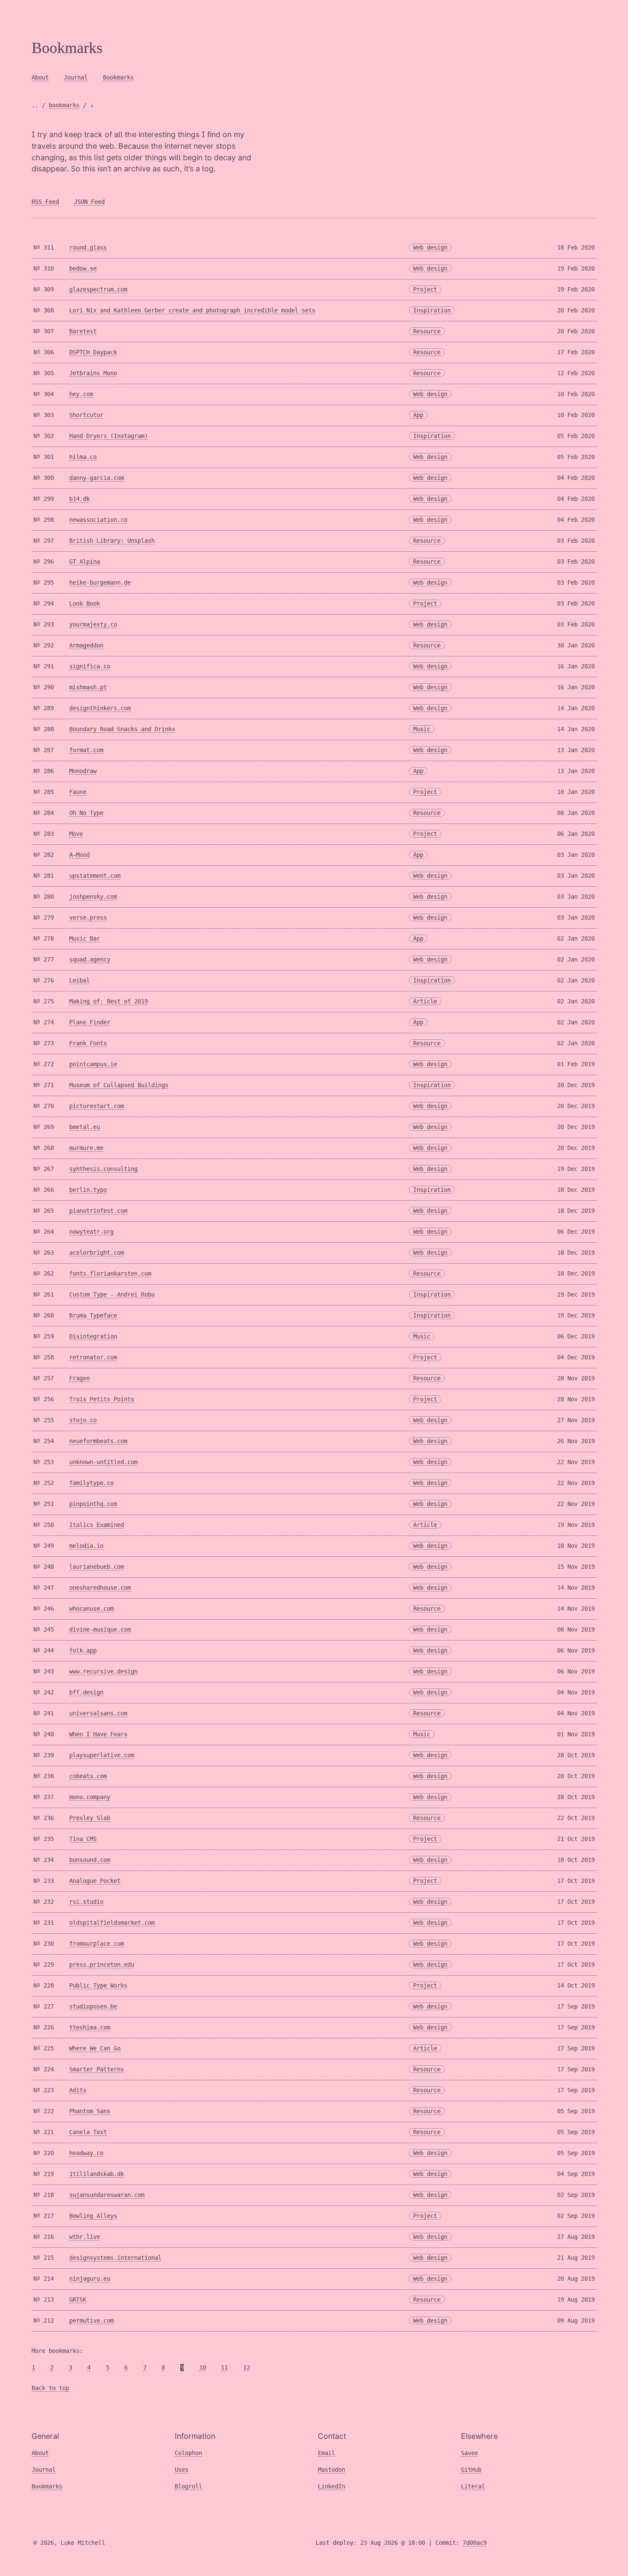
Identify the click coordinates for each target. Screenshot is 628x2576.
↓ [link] (92, 105)
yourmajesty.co (93, 624)
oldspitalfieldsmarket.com (112, 1923)
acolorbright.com (97, 1253)
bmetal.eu (85, 1127)
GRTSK (78, 2300)
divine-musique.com (100, 1629)
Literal (473, 2486)
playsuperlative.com (102, 1755)
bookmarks (64, 105)
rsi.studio (86, 1902)
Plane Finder (90, 1022)
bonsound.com (90, 1860)
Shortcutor (86, 415)
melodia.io (86, 1546)
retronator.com (93, 1357)
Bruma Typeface (93, 1315)
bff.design (86, 1692)
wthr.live (85, 2237)
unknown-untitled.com (103, 1462)
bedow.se (83, 268)
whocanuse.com (91, 1609)
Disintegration (93, 1336)
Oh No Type (86, 813)
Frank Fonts (88, 1043)
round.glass (88, 247)
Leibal (79, 980)
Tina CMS (83, 1839)
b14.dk (79, 499)
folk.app (83, 1650)
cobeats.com (88, 1776)
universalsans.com (98, 1713)
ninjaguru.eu (90, 2279)
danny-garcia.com (97, 478)
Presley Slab (90, 1818)
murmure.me (86, 1148)
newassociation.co (98, 520)
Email (326, 2453)
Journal (76, 77)
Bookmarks (118, 77)
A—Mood (79, 855)
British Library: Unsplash (112, 541)
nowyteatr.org (91, 1232)
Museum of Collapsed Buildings (119, 1085)
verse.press (88, 917)
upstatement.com (95, 876)
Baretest (83, 331)
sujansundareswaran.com (107, 2195)
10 (202, 2367)
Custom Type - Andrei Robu (112, 1294)
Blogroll (188, 2486)
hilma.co (83, 457)
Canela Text (88, 2132)
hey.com (81, 394)
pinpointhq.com (93, 1504)
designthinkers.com (100, 708)
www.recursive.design (103, 1671)
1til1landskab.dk (97, 2174)
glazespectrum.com (98, 289)
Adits (78, 2090)
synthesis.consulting (103, 1169)
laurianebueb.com (97, 1567)
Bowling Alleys (93, 2216)
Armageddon (86, 645)
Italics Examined (97, 1525)
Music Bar (85, 938)
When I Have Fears (98, 1734)
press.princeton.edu (102, 1964)
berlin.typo (88, 1190)
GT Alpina (85, 562)
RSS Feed (45, 202)
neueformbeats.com (98, 1441)
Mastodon (332, 2470)
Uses (182, 2470)
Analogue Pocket (95, 1881)
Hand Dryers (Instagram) (109, 436)
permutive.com (91, 2320)
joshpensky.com (93, 897)
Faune (78, 792)
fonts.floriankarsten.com (110, 1273)
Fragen (79, 1378)
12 (247, 2367)
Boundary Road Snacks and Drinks (122, 729)
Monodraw (83, 771)
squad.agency (90, 959)
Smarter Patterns (97, 2069)
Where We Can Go (95, 2048)
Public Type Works (98, 1985)
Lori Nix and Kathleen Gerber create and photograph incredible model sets (192, 310)
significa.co (90, 666)
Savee (470, 2453)
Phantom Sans (90, 2111)
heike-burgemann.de (100, 582)
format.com (86, 750)
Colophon (188, 2453)
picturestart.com (97, 1106)
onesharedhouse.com (100, 1588)
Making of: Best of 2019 (109, 1001)
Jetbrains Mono (93, 373)
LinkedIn (332, 2486)
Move (76, 834)
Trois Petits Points (102, 1399)
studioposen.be (93, 2006)
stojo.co (83, 1420)
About (40, 77)
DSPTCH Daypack (93, 352)
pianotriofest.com (98, 1211)
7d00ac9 (475, 2543)
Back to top (50, 2388)
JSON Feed (89, 202)
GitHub (471, 2470)
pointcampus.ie (93, 1064)
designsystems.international (115, 2258)
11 (224, 2367)
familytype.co (91, 1483)
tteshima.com (90, 2027)
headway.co (86, 2153)
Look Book (85, 603)
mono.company (90, 1797)
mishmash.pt (88, 687)
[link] (314, 48)
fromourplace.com (97, 1944)
